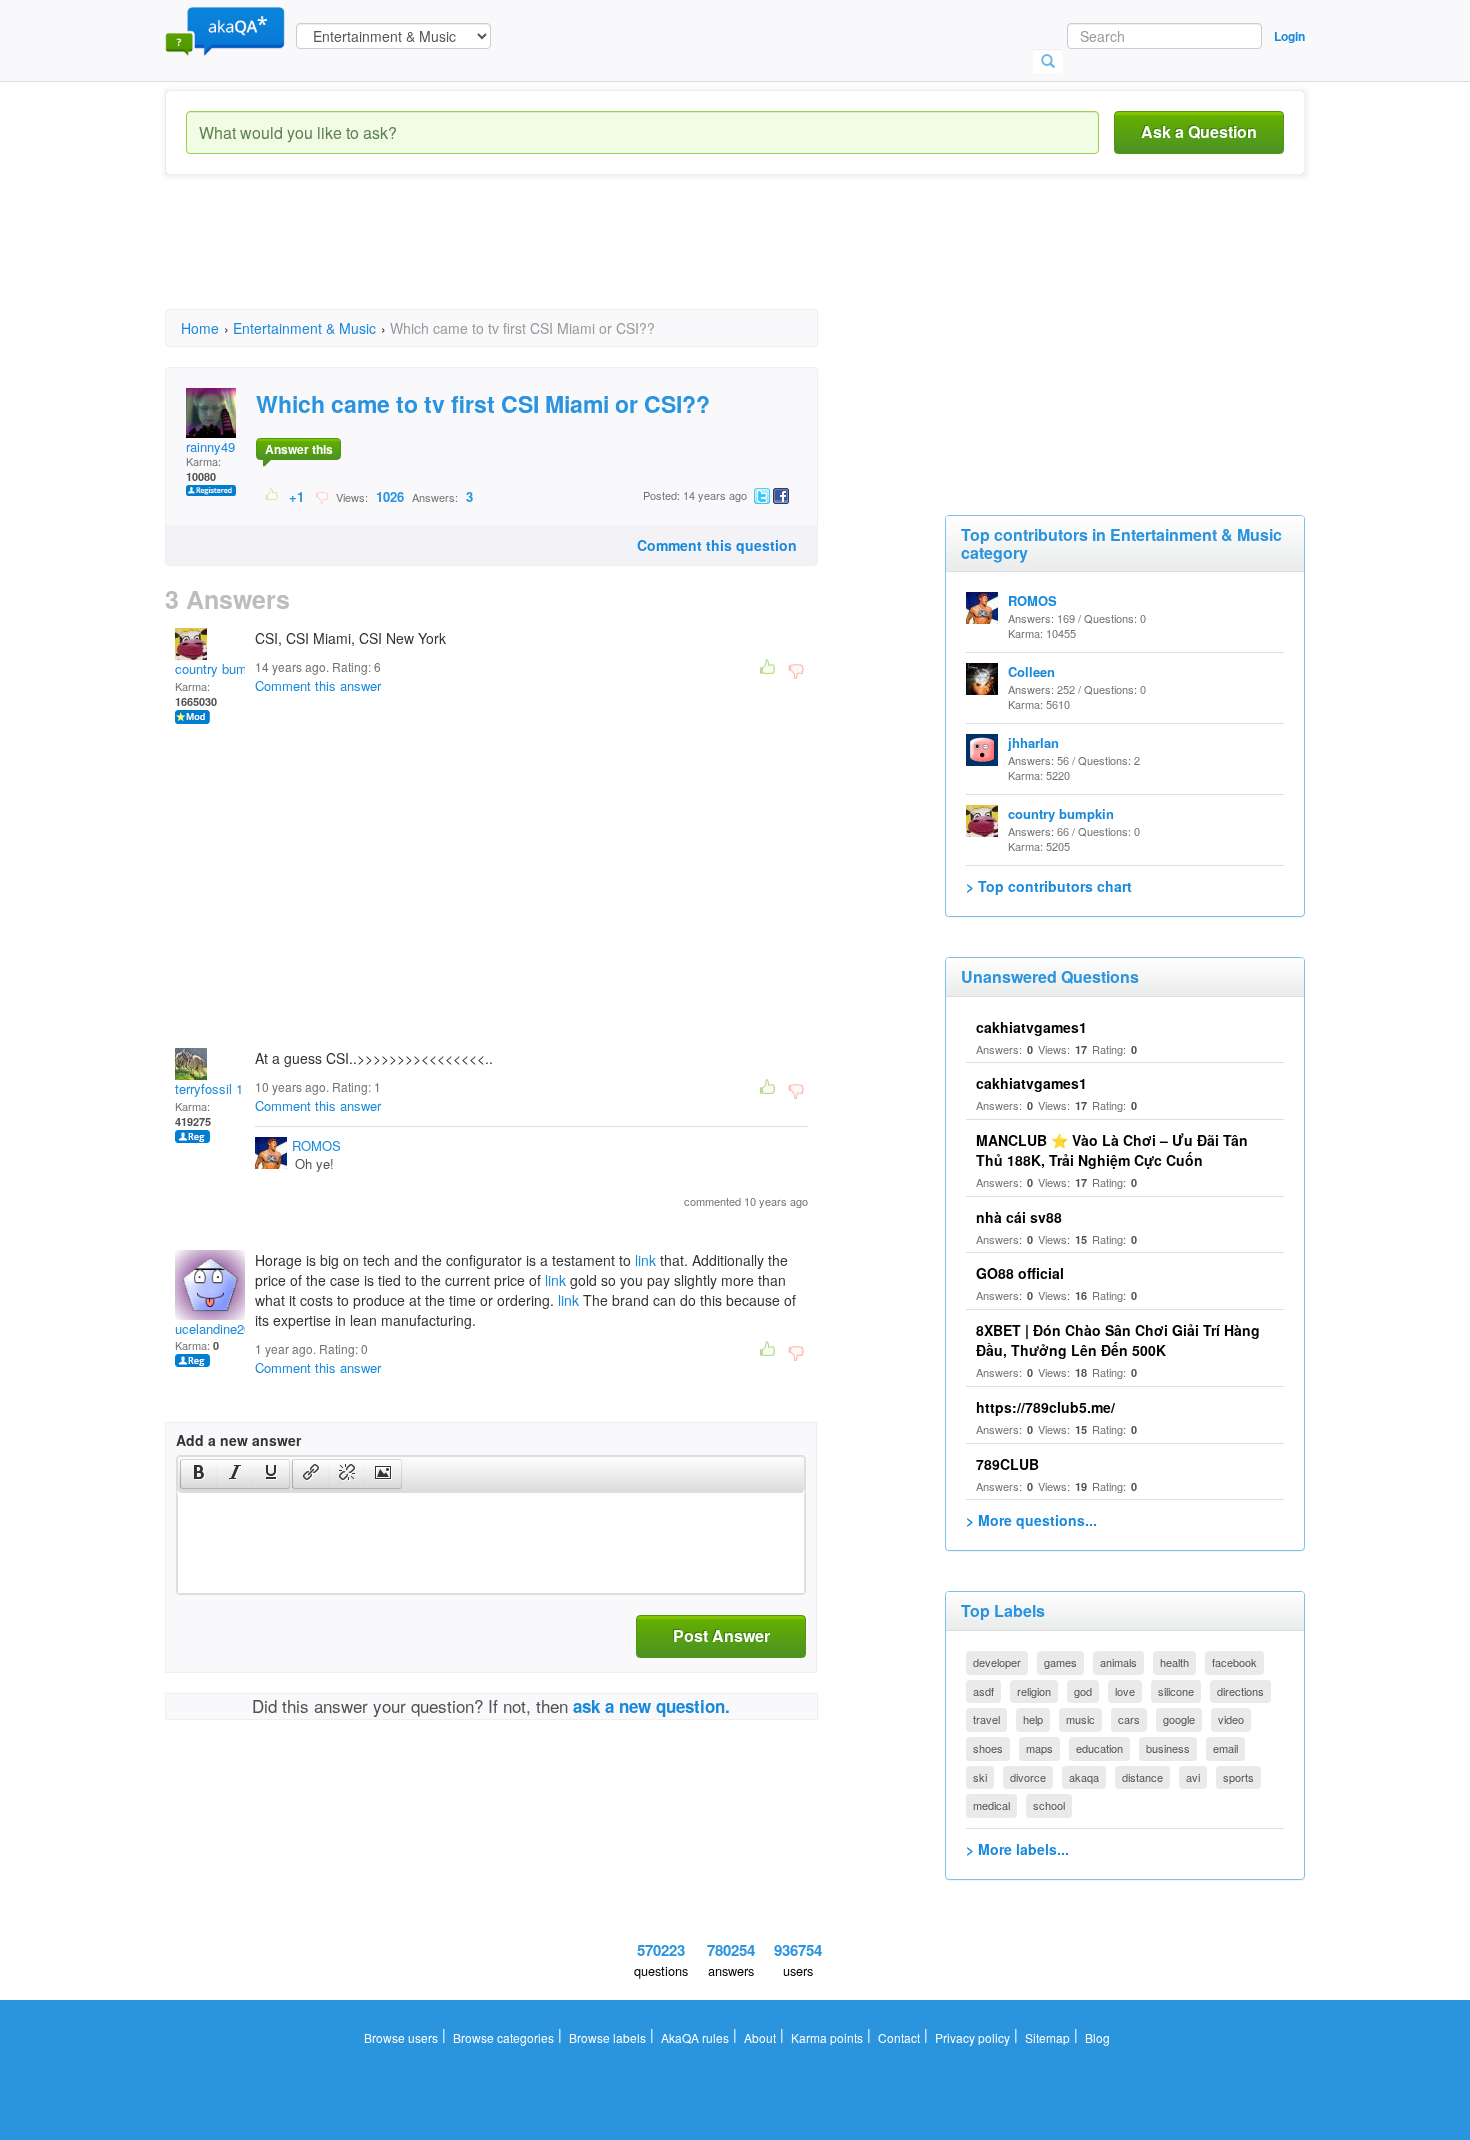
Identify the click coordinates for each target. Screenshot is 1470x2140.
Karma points (827, 2037)
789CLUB (1007, 1464)
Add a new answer (238, 1440)
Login (1289, 36)
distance (1142, 1777)
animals (1118, 1662)
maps (1039, 1748)
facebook (1234, 1662)
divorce (1028, 1777)
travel (986, 1719)
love (1125, 1691)
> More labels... (1017, 1849)
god (1083, 1691)
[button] (198, 1474)
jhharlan (1033, 742)
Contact (899, 2037)
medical (991, 1805)
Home (200, 328)
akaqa (1084, 1777)
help (1033, 1719)
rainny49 (210, 446)
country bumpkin (223, 668)
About (760, 2037)
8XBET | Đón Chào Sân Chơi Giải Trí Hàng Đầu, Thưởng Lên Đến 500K (1118, 1340)
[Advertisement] (529, 260)
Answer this (299, 449)
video (1231, 1719)
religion (1034, 1691)
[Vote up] (272, 496)
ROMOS (316, 1145)
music (1080, 1719)
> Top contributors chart (1049, 886)
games (1060, 1662)
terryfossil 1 (209, 1088)
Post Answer (721, 1635)
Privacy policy (972, 2037)
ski (980, 1777)
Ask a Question (1199, 131)
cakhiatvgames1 (1031, 1027)
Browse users (401, 2037)
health (1174, 1662)
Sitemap (1047, 2037)
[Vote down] (321, 496)
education (1099, 1748)
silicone (1176, 1691)
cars (1129, 1719)
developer (997, 1662)
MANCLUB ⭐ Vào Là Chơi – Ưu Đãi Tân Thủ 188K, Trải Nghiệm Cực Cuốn (1112, 1150)
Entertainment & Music (304, 328)
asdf (983, 1691)
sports (1238, 1777)
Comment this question (717, 545)
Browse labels (607, 2037)
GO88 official (1020, 1273)
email (1225, 1748)
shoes (988, 1748)
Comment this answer (318, 685)
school (1049, 1805)
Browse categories (503, 2037)
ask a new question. (651, 1706)
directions (1240, 1691)
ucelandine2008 (220, 1328)
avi (1193, 1777)
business (1168, 1748)
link (645, 1260)
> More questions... (1031, 1520)
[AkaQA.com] (225, 30)
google (1179, 1719)
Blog (1097, 2037)
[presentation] (199, 1474)
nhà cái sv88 (1019, 1217)
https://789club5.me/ (1045, 1407)
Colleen (1031, 671)
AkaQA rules (695, 2037)
